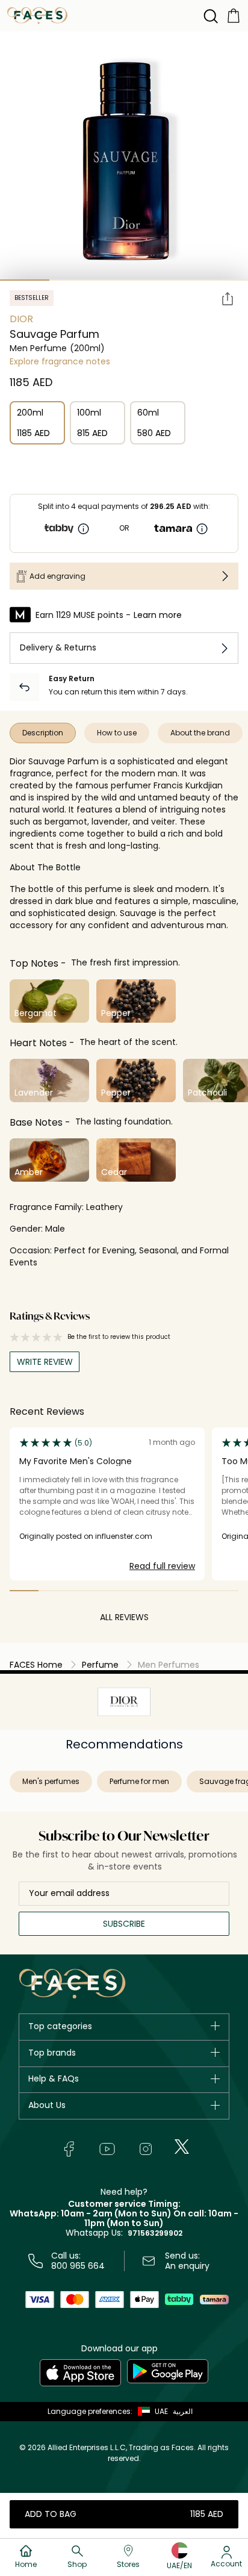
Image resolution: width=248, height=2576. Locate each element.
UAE (161, 2411)
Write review (45, 1362)
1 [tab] (25, 280)
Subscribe (124, 1924)
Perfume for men (139, 1781)
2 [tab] (74, 280)
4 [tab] (173, 280)
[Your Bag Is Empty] (234, 15)
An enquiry (187, 2266)
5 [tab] (223, 280)
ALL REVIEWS (124, 1617)
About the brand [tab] (200, 733)
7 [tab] (196, 1591)
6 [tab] (167, 1591)
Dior (21, 319)
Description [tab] (43, 733)
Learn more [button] (158, 615)
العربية (183, 2411)
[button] (150, 2412)
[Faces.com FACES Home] (37, 15)
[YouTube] (107, 2149)
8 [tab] (225, 1591)
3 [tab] (124, 280)
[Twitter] (182, 2147)
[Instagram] (146, 2149)
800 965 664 (78, 2266)
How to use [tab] (117, 733)
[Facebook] (69, 2149)
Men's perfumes (51, 1781)
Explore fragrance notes (60, 361)
